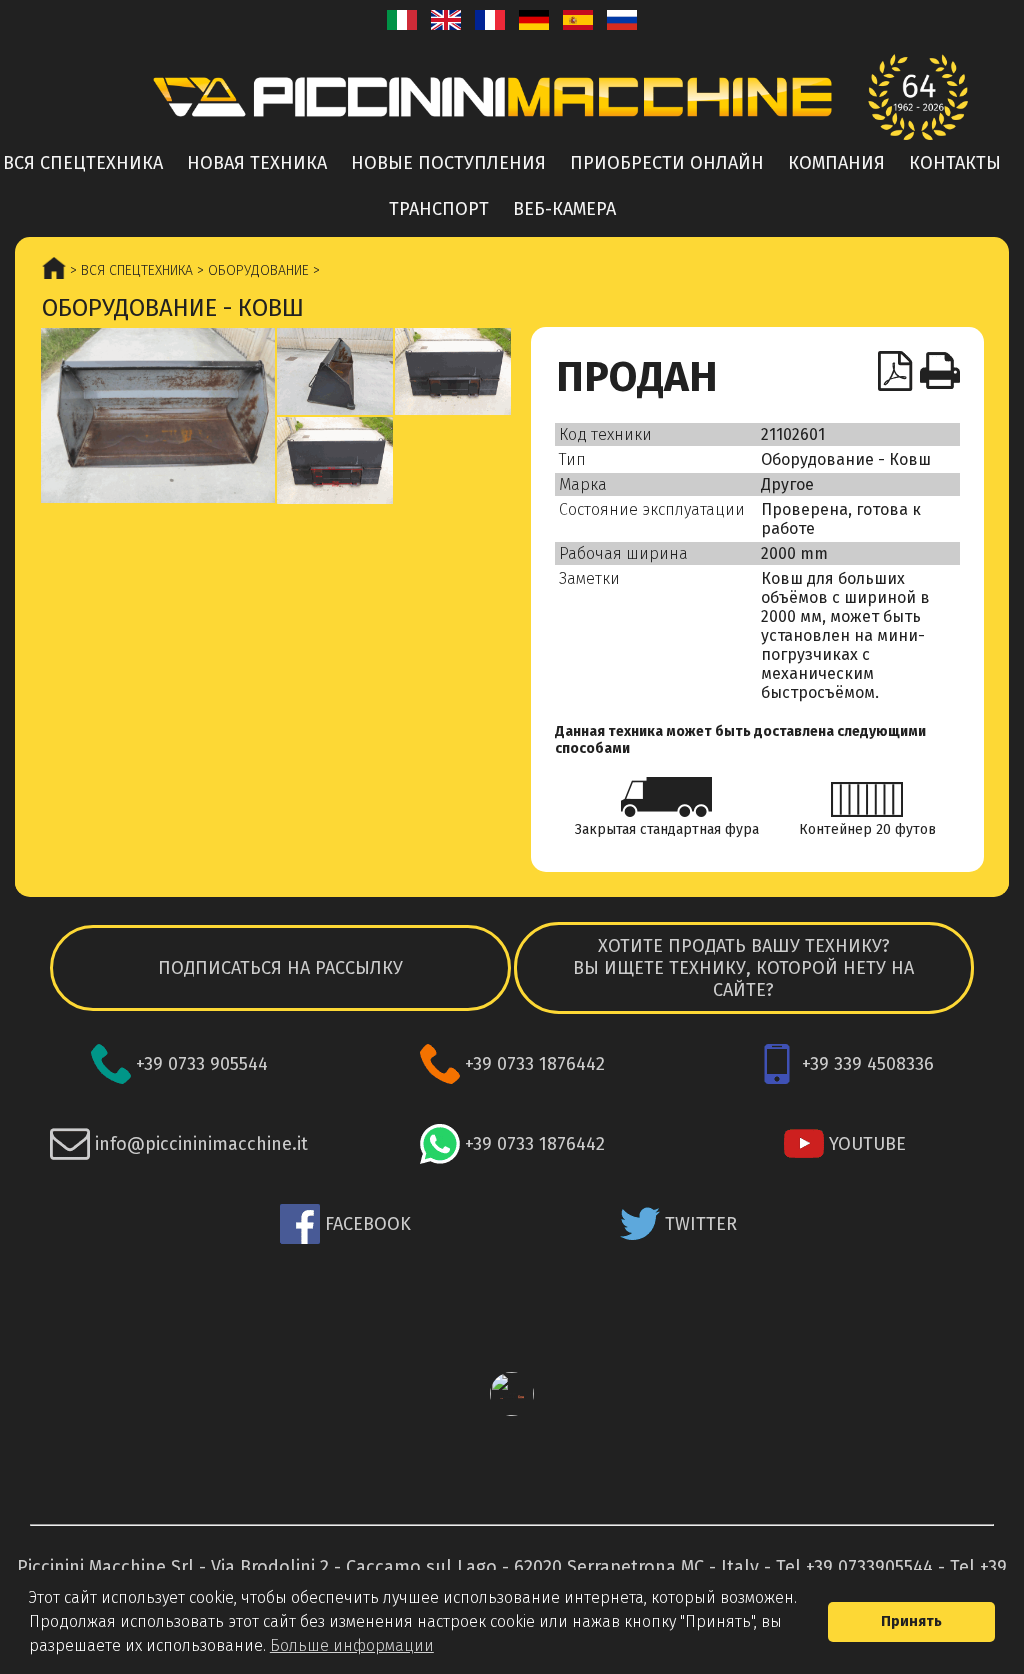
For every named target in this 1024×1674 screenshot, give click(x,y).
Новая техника (257, 163)
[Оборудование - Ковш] (158, 415)
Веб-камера (564, 209)
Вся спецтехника (83, 163)
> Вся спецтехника (129, 270)
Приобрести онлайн (667, 163)
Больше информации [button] (352, 1645)
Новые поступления (448, 163)
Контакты (955, 163)
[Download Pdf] (896, 371)
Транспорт (439, 209)
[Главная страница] (512, 97)
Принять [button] (911, 1621)
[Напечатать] (940, 371)
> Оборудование (251, 270)
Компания (836, 163)
